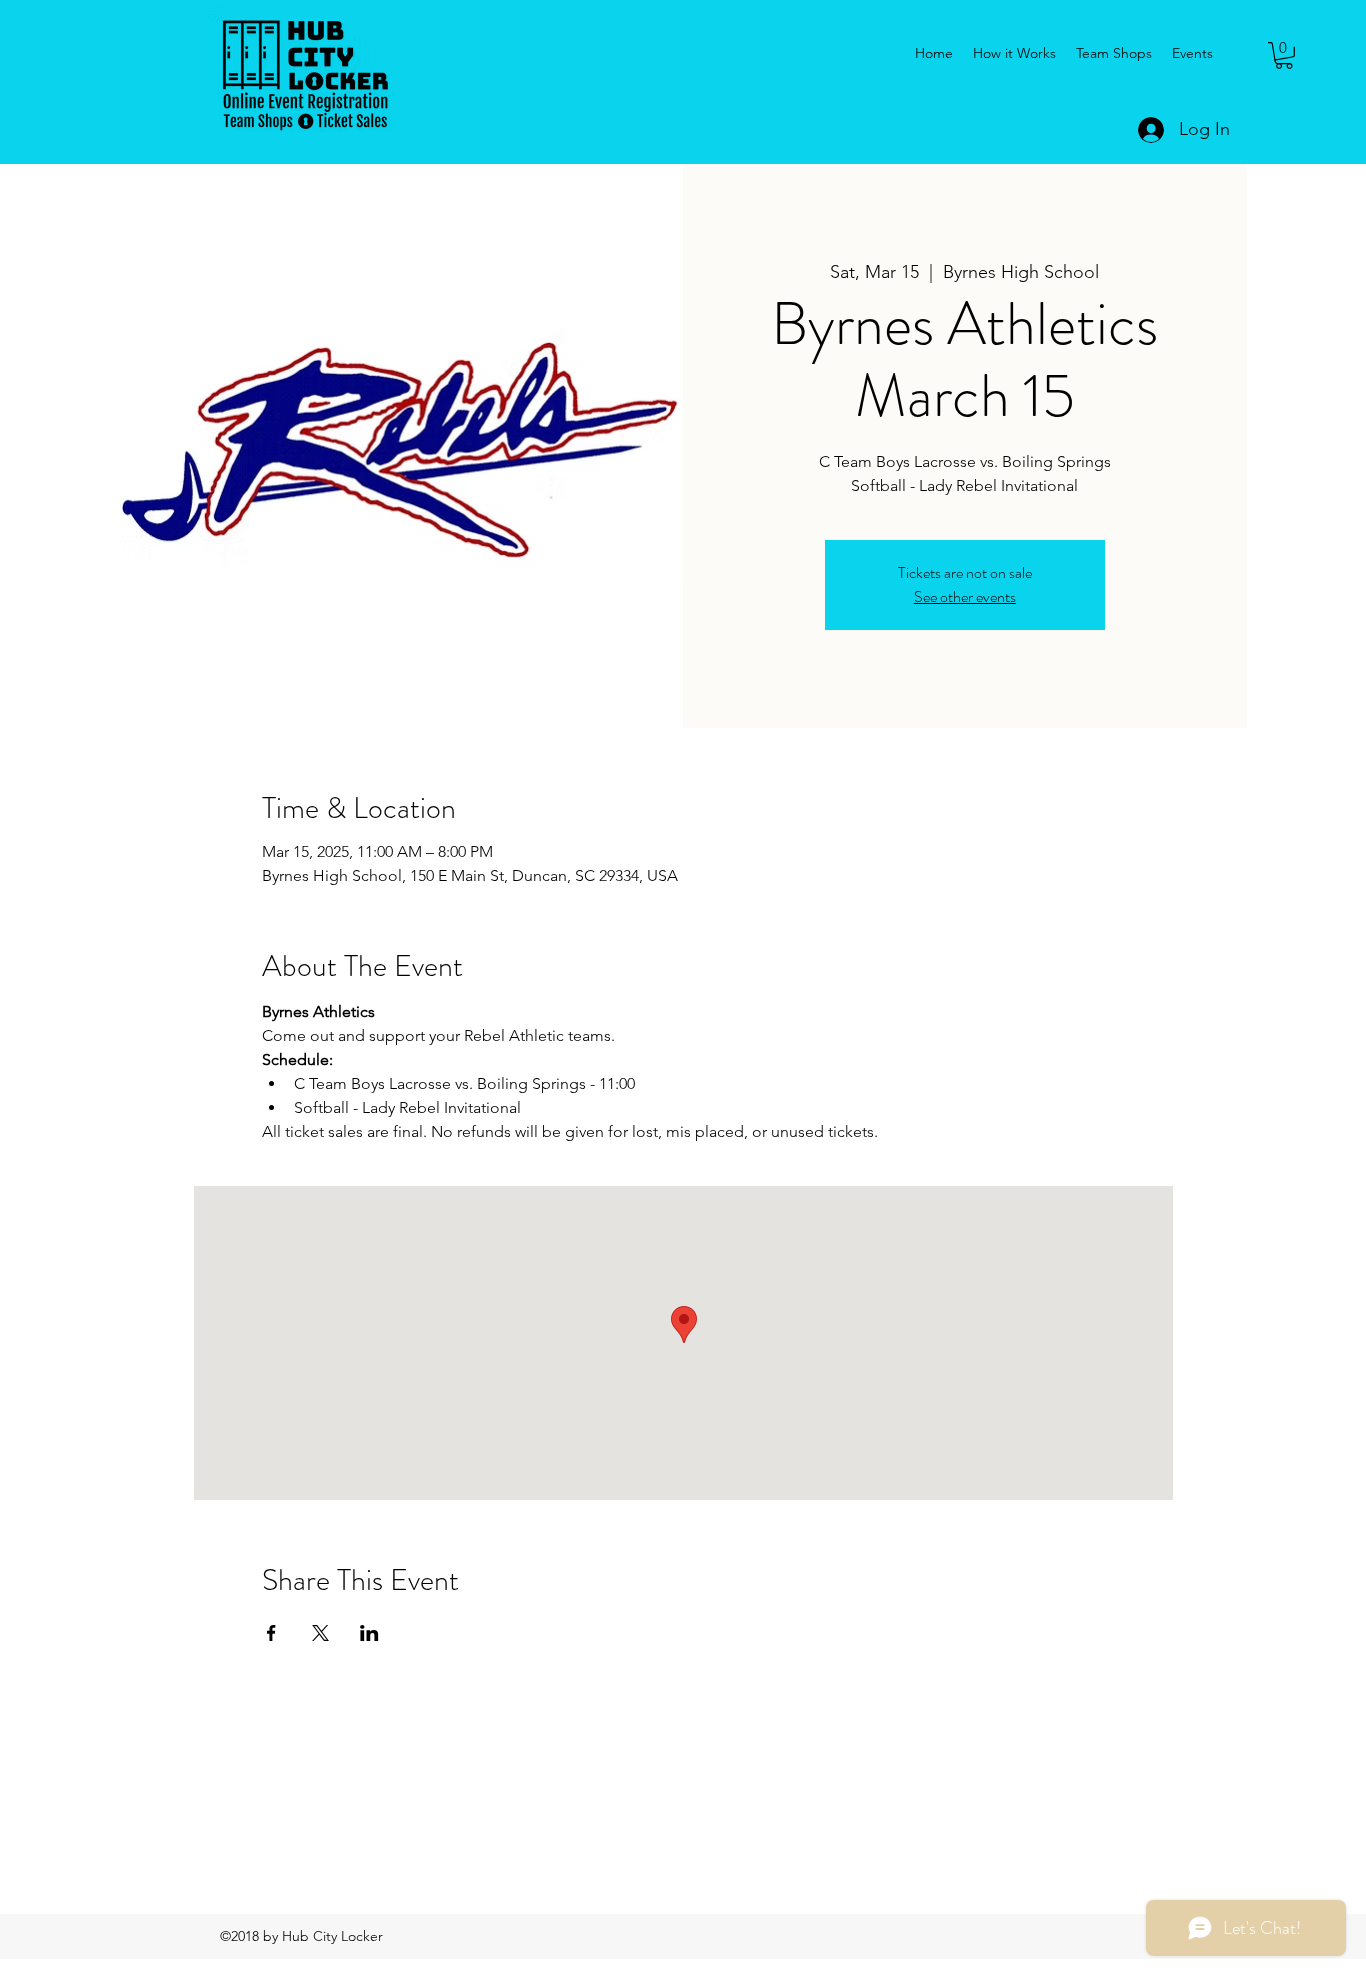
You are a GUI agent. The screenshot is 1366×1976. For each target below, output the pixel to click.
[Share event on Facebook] (271, 1633)
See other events (965, 596)
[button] (1284, 55)
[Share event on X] (320, 1633)
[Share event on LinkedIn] (369, 1633)
